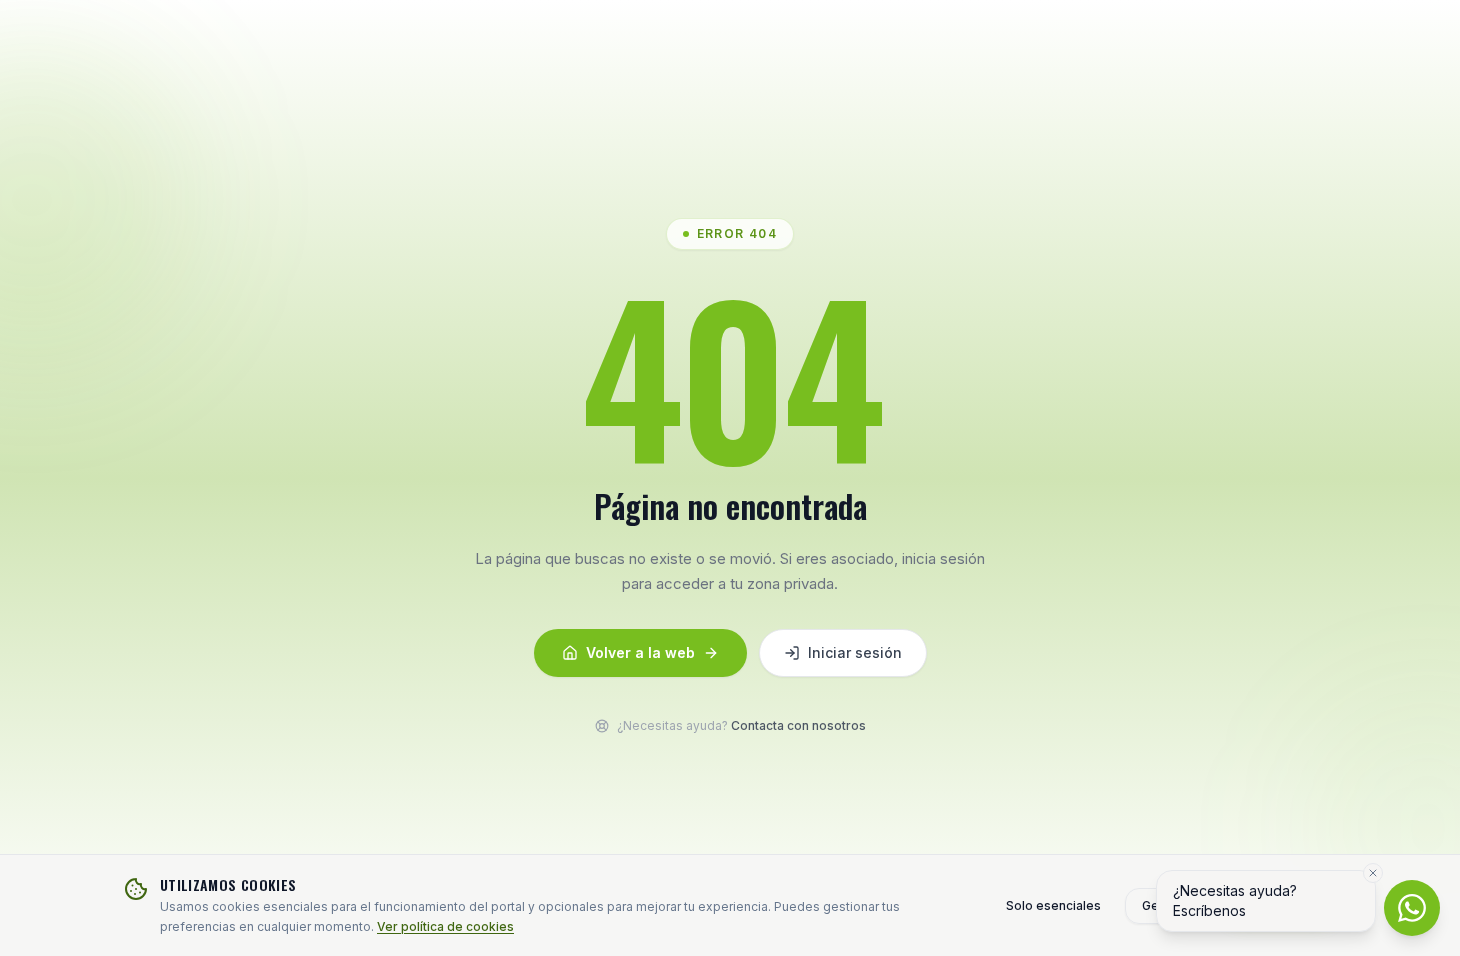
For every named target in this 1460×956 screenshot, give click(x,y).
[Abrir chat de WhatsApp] (1412, 908)
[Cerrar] (1373, 873)
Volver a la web (640, 652)
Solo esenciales (1053, 905)
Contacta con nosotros (798, 725)
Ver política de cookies (445, 926)
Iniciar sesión (855, 652)
